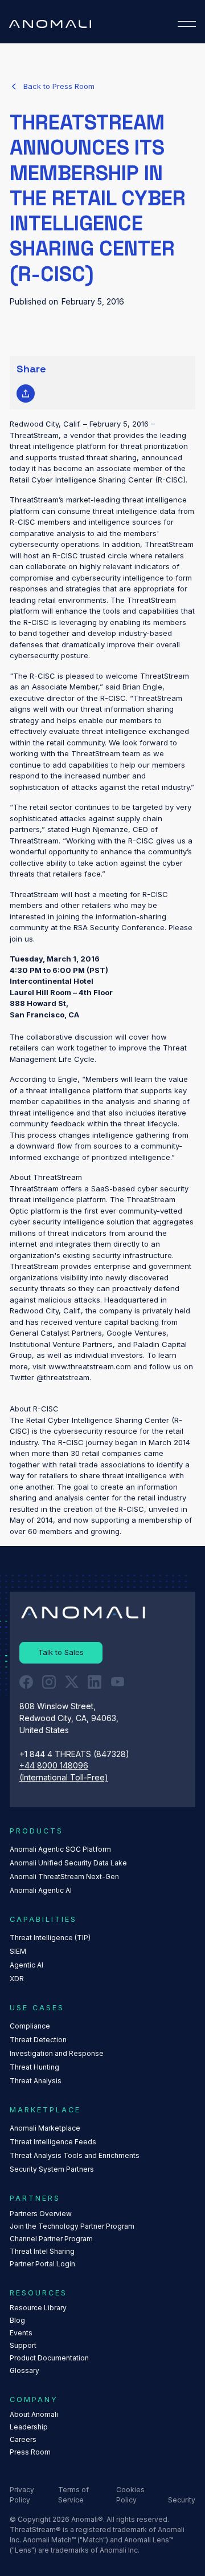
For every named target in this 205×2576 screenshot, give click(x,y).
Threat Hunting (34, 2067)
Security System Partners (52, 2169)
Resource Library (38, 2308)
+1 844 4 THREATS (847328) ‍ (75, 1754)
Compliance (30, 2026)
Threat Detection (38, 2040)
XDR (17, 1979)
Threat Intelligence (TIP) (50, 1938)
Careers (23, 2439)
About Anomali (34, 2414)
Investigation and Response (57, 2053)
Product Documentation (49, 2358)
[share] (26, 394)
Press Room (30, 2452)
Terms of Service (73, 2495)
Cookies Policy (130, 2495)
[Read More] (52, 87)
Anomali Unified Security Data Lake (68, 1863)
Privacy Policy (22, 2495)
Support (23, 2345)
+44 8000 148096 (54, 1766)
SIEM (18, 1951)
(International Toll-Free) (64, 1778)
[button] (187, 24)
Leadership (29, 2427)
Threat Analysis (36, 2081)
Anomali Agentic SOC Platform (60, 1849)
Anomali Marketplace (45, 2128)
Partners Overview (41, 2214)
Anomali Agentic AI (41, 1890)
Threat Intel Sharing (42, 2251)
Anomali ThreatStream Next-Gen (64, 1877)
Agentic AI (26, 1965)
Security (182, 2500)
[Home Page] (50, 24)
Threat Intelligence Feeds (53, 2142)
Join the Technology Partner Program (72, 2226)
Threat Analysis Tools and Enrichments (75, 2155)
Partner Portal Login (42, 2264)
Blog (17, 2320)
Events (21, 2333)
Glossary (24, 2370)
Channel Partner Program (51, 2239)
